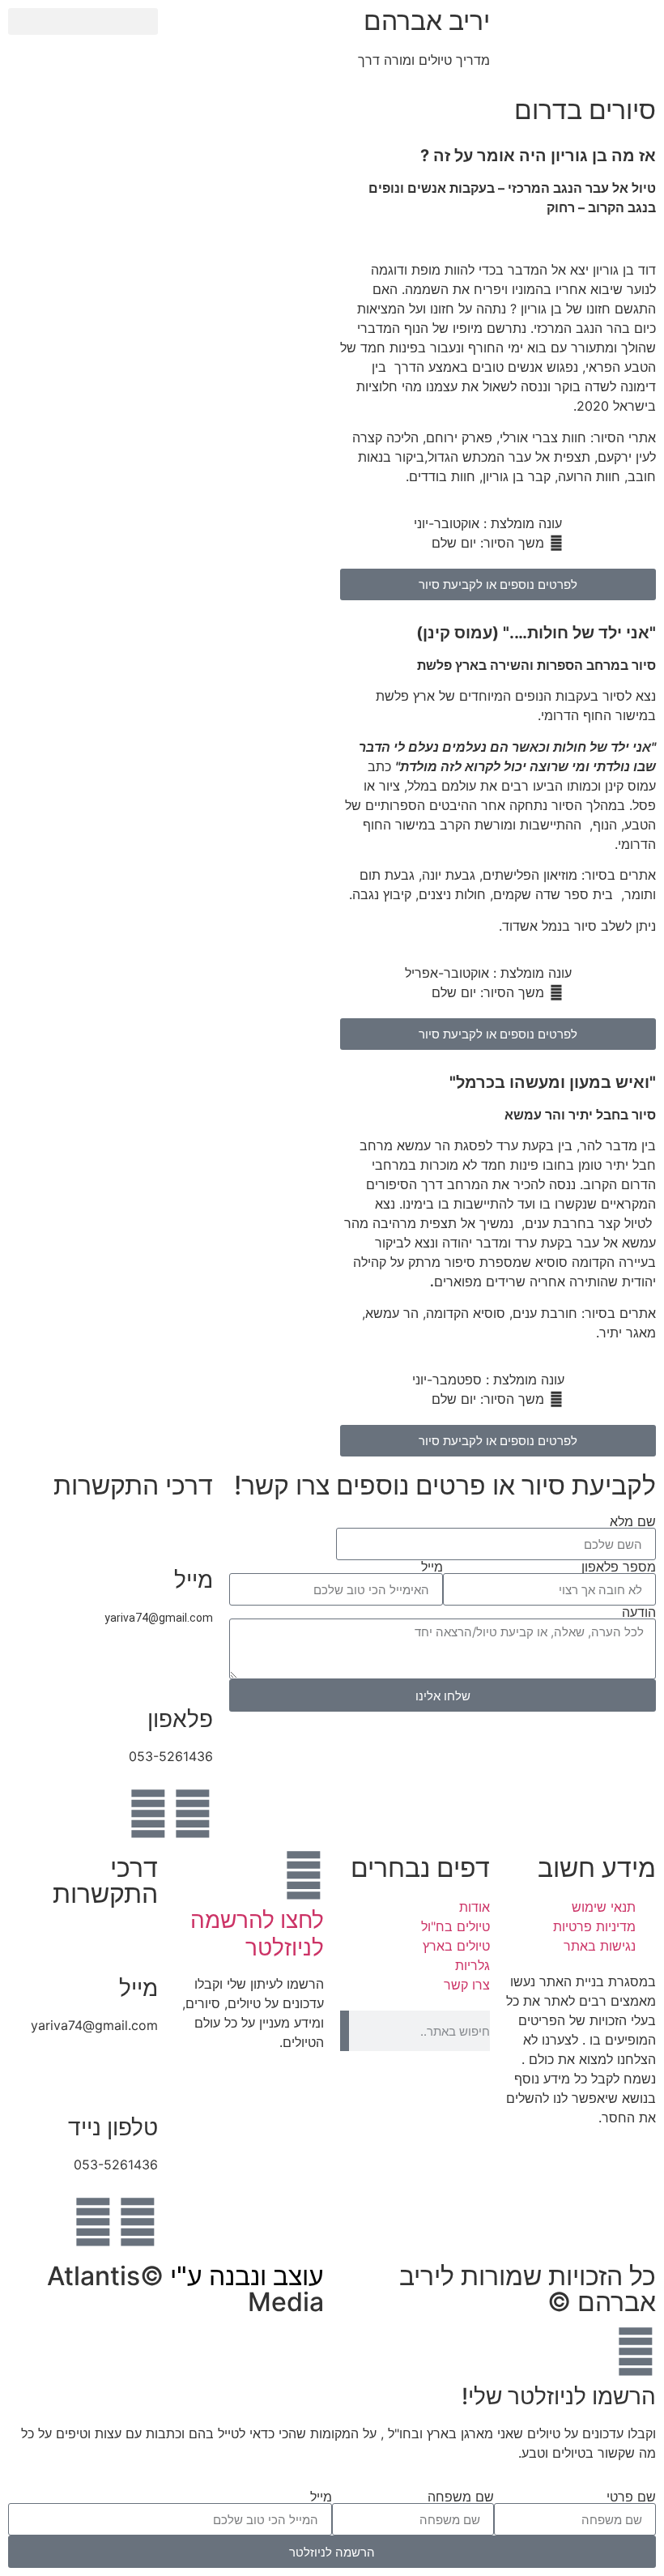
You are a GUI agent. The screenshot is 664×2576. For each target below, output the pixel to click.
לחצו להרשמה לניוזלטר (257, 1934)
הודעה (639, 1612)
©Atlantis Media (185, 2289)
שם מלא (633, 1521)
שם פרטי (631, 2497)
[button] (83, 21)
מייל (432, 1567)
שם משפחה (461, 2497)
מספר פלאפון (619, 1567)
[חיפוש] (345, 2031)
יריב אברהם (427, 21)
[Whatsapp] (148, 1814)
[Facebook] (193, 1814)
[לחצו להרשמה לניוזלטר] (304, 1875)
